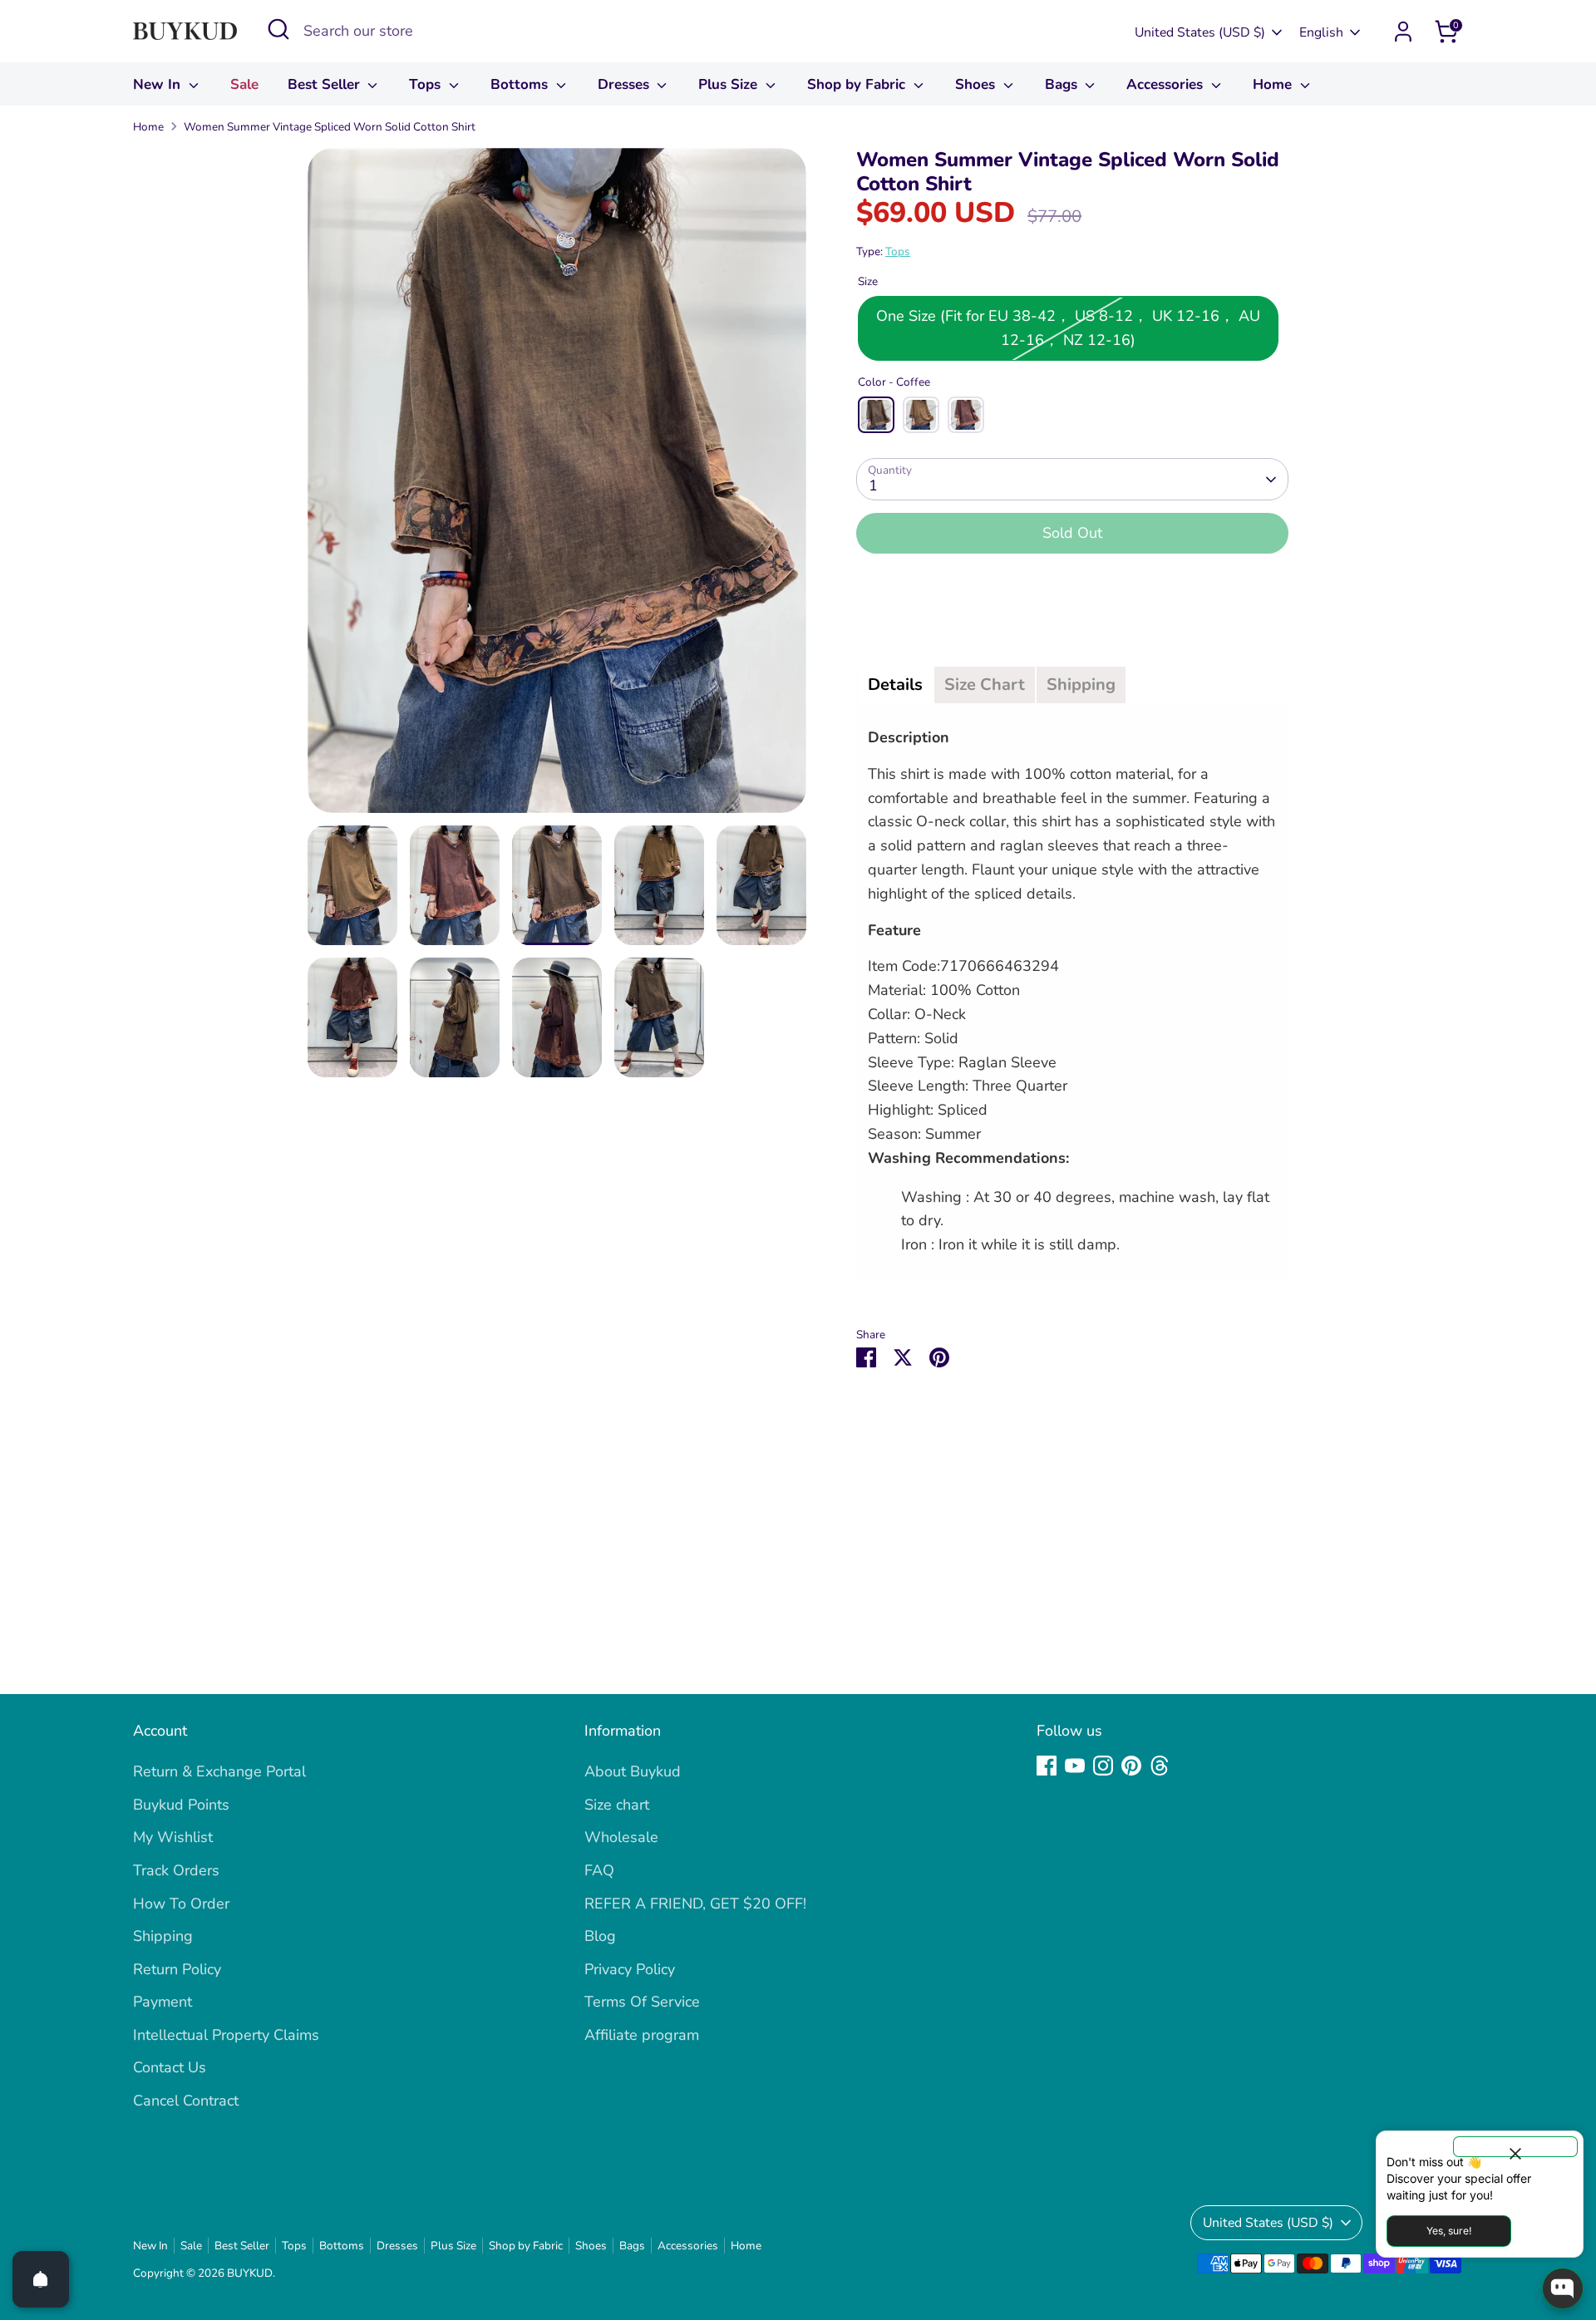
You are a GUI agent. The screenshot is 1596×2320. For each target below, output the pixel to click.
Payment (163, 2002)
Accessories (1167, 84)
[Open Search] (278, 29)
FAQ (599, 1870)
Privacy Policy (630, 1969)
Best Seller (326, 84)
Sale (244, 84)
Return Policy (177, 1969)
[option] (557, 487)
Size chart (617, 1805)
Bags (1063, 84)
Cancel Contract (186, 2101)
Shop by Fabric (858, 84)
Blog (600, 1936)
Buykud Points (181, 1805)
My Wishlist (173, 1837)
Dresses (626, 84)
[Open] (41, 2279)
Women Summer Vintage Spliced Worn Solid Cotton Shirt (330, 127)
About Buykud (633, 1771)
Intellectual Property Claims (226, 2035)
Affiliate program (642, 2035)
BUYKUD (250, 2273)
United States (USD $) (1200, 32)
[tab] (895, 685)
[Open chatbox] (1563, 2288)
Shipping (163, 1936)
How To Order (181, 1904)
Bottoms (521, 84)
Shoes (977, 84)
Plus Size (730, 84)
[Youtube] (1075, 1766)
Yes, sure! (1449, 2231)
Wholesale (621, 1837)
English (1321, 32)
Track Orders (176, 1870)
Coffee (876, 416)
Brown (921, 416)
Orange (966, 416)
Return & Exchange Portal (219, 1771)
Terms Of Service (642, 2002)
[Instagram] (1103, 1766)
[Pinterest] (1131, 1766)
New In (159, 84)
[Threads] (1160, 1766)
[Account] (1403, 32)
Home (1274, 84)
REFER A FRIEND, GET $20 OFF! (695, 1904)
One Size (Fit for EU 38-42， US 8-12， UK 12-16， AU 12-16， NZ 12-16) (1068, 329)
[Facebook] (1047, 1766)
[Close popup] (1515, 2147)
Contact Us (170, 2067)
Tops (427, 84)
